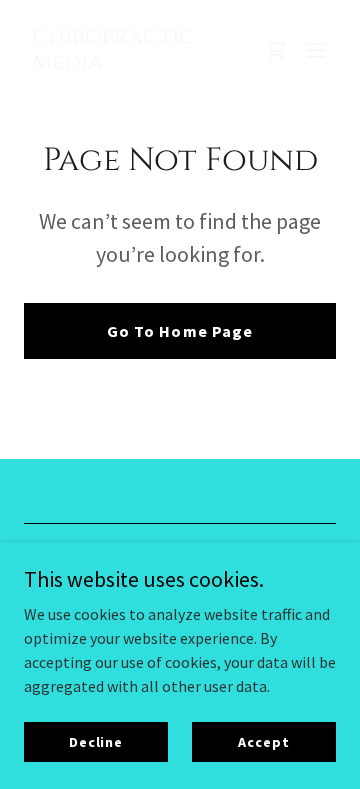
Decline (96, 741)
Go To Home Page (179, 331)
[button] (316, 50)
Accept (263, 741)
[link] (133, 63)
